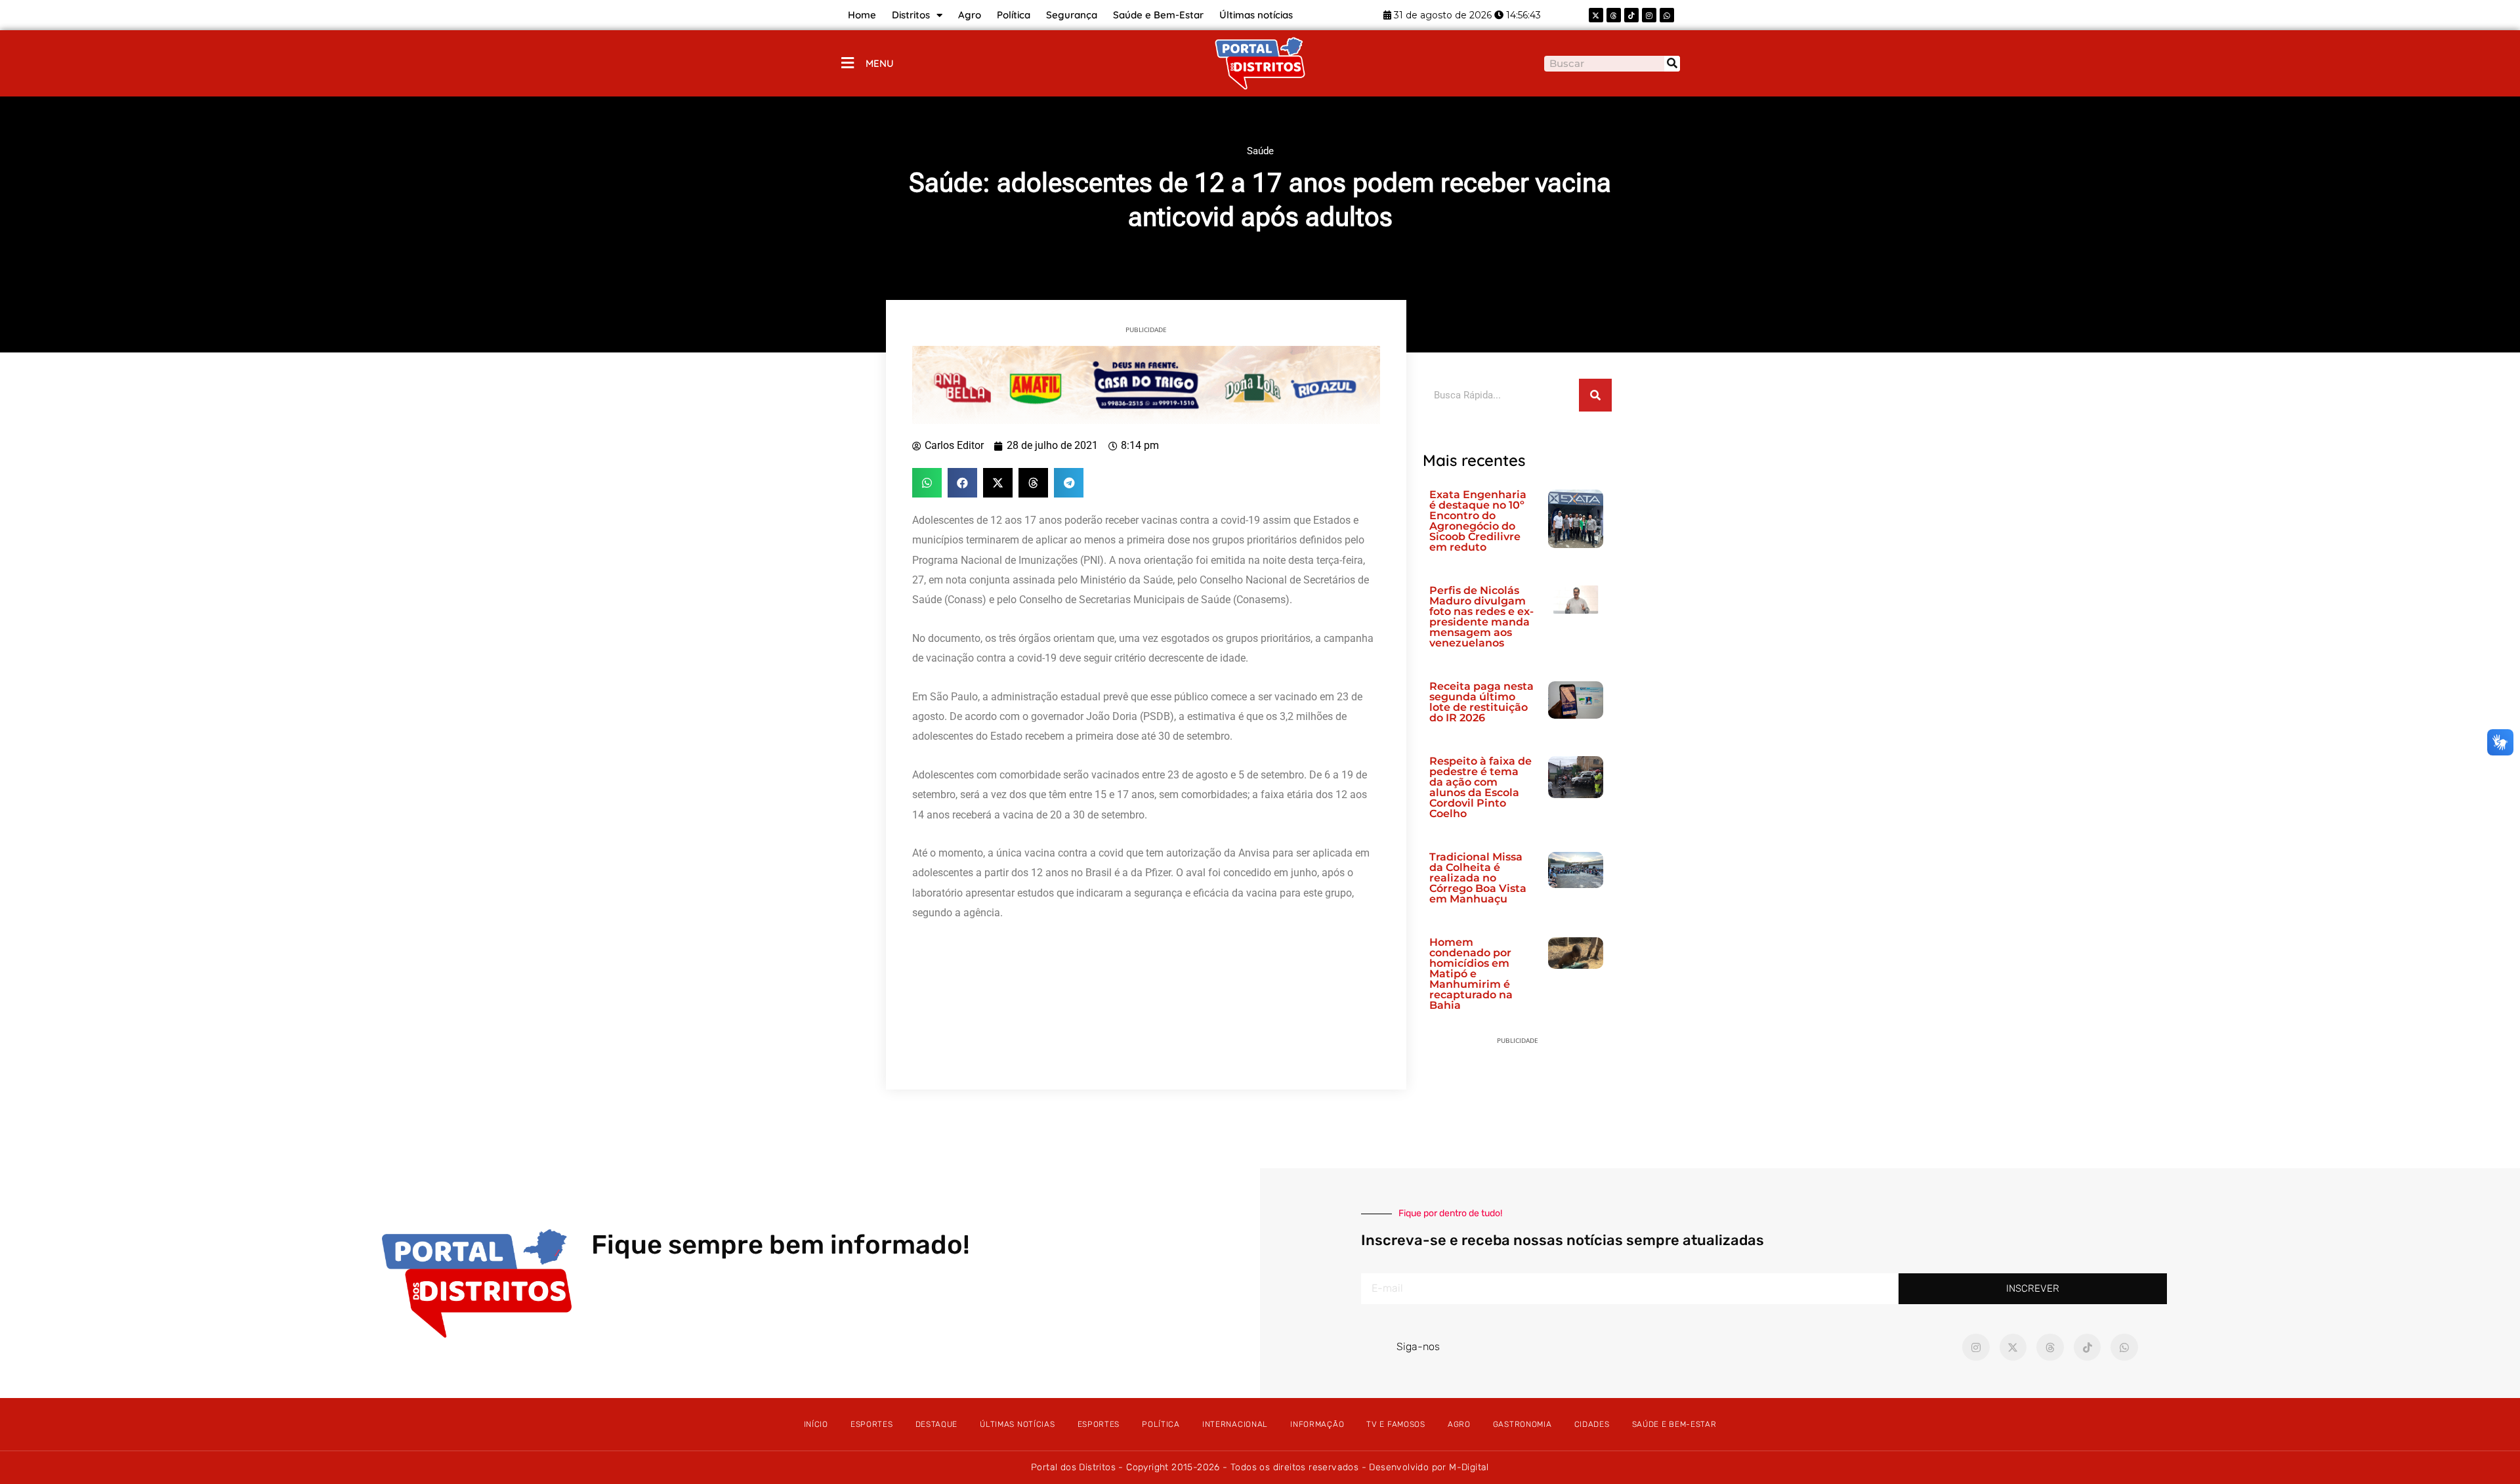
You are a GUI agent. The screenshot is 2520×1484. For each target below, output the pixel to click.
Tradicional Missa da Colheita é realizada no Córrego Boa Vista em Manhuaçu (1478, 878)
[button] (927, 483)
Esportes (872, 1424)
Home (862, 15)
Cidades (1592, 1424)
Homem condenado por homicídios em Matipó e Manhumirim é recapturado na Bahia (1471, 974)
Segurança (1072, 15)
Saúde (1260, 151)
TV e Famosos (1396, 1424)
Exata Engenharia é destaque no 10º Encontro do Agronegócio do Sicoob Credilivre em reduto (1478, 521)
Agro (970, 15)
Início (816, 1424)
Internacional (1235, 1424)
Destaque (937, 1424)
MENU (880, 63)
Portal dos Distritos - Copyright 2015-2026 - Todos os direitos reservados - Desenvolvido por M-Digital (1260, 1467)
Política (1014, 15)
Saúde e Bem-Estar (1158, 15)
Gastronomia (1522, 1424)
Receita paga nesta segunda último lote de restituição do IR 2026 (1481, 702)
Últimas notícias (1256, 15)
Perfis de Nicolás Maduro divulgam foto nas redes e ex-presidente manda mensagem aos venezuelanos (1481, 617)
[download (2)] (1146, 384)
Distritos (911, 15)
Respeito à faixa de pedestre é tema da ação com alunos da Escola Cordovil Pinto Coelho (1480, 787)
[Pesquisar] (1672, 64)
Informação (1317, 1424)
